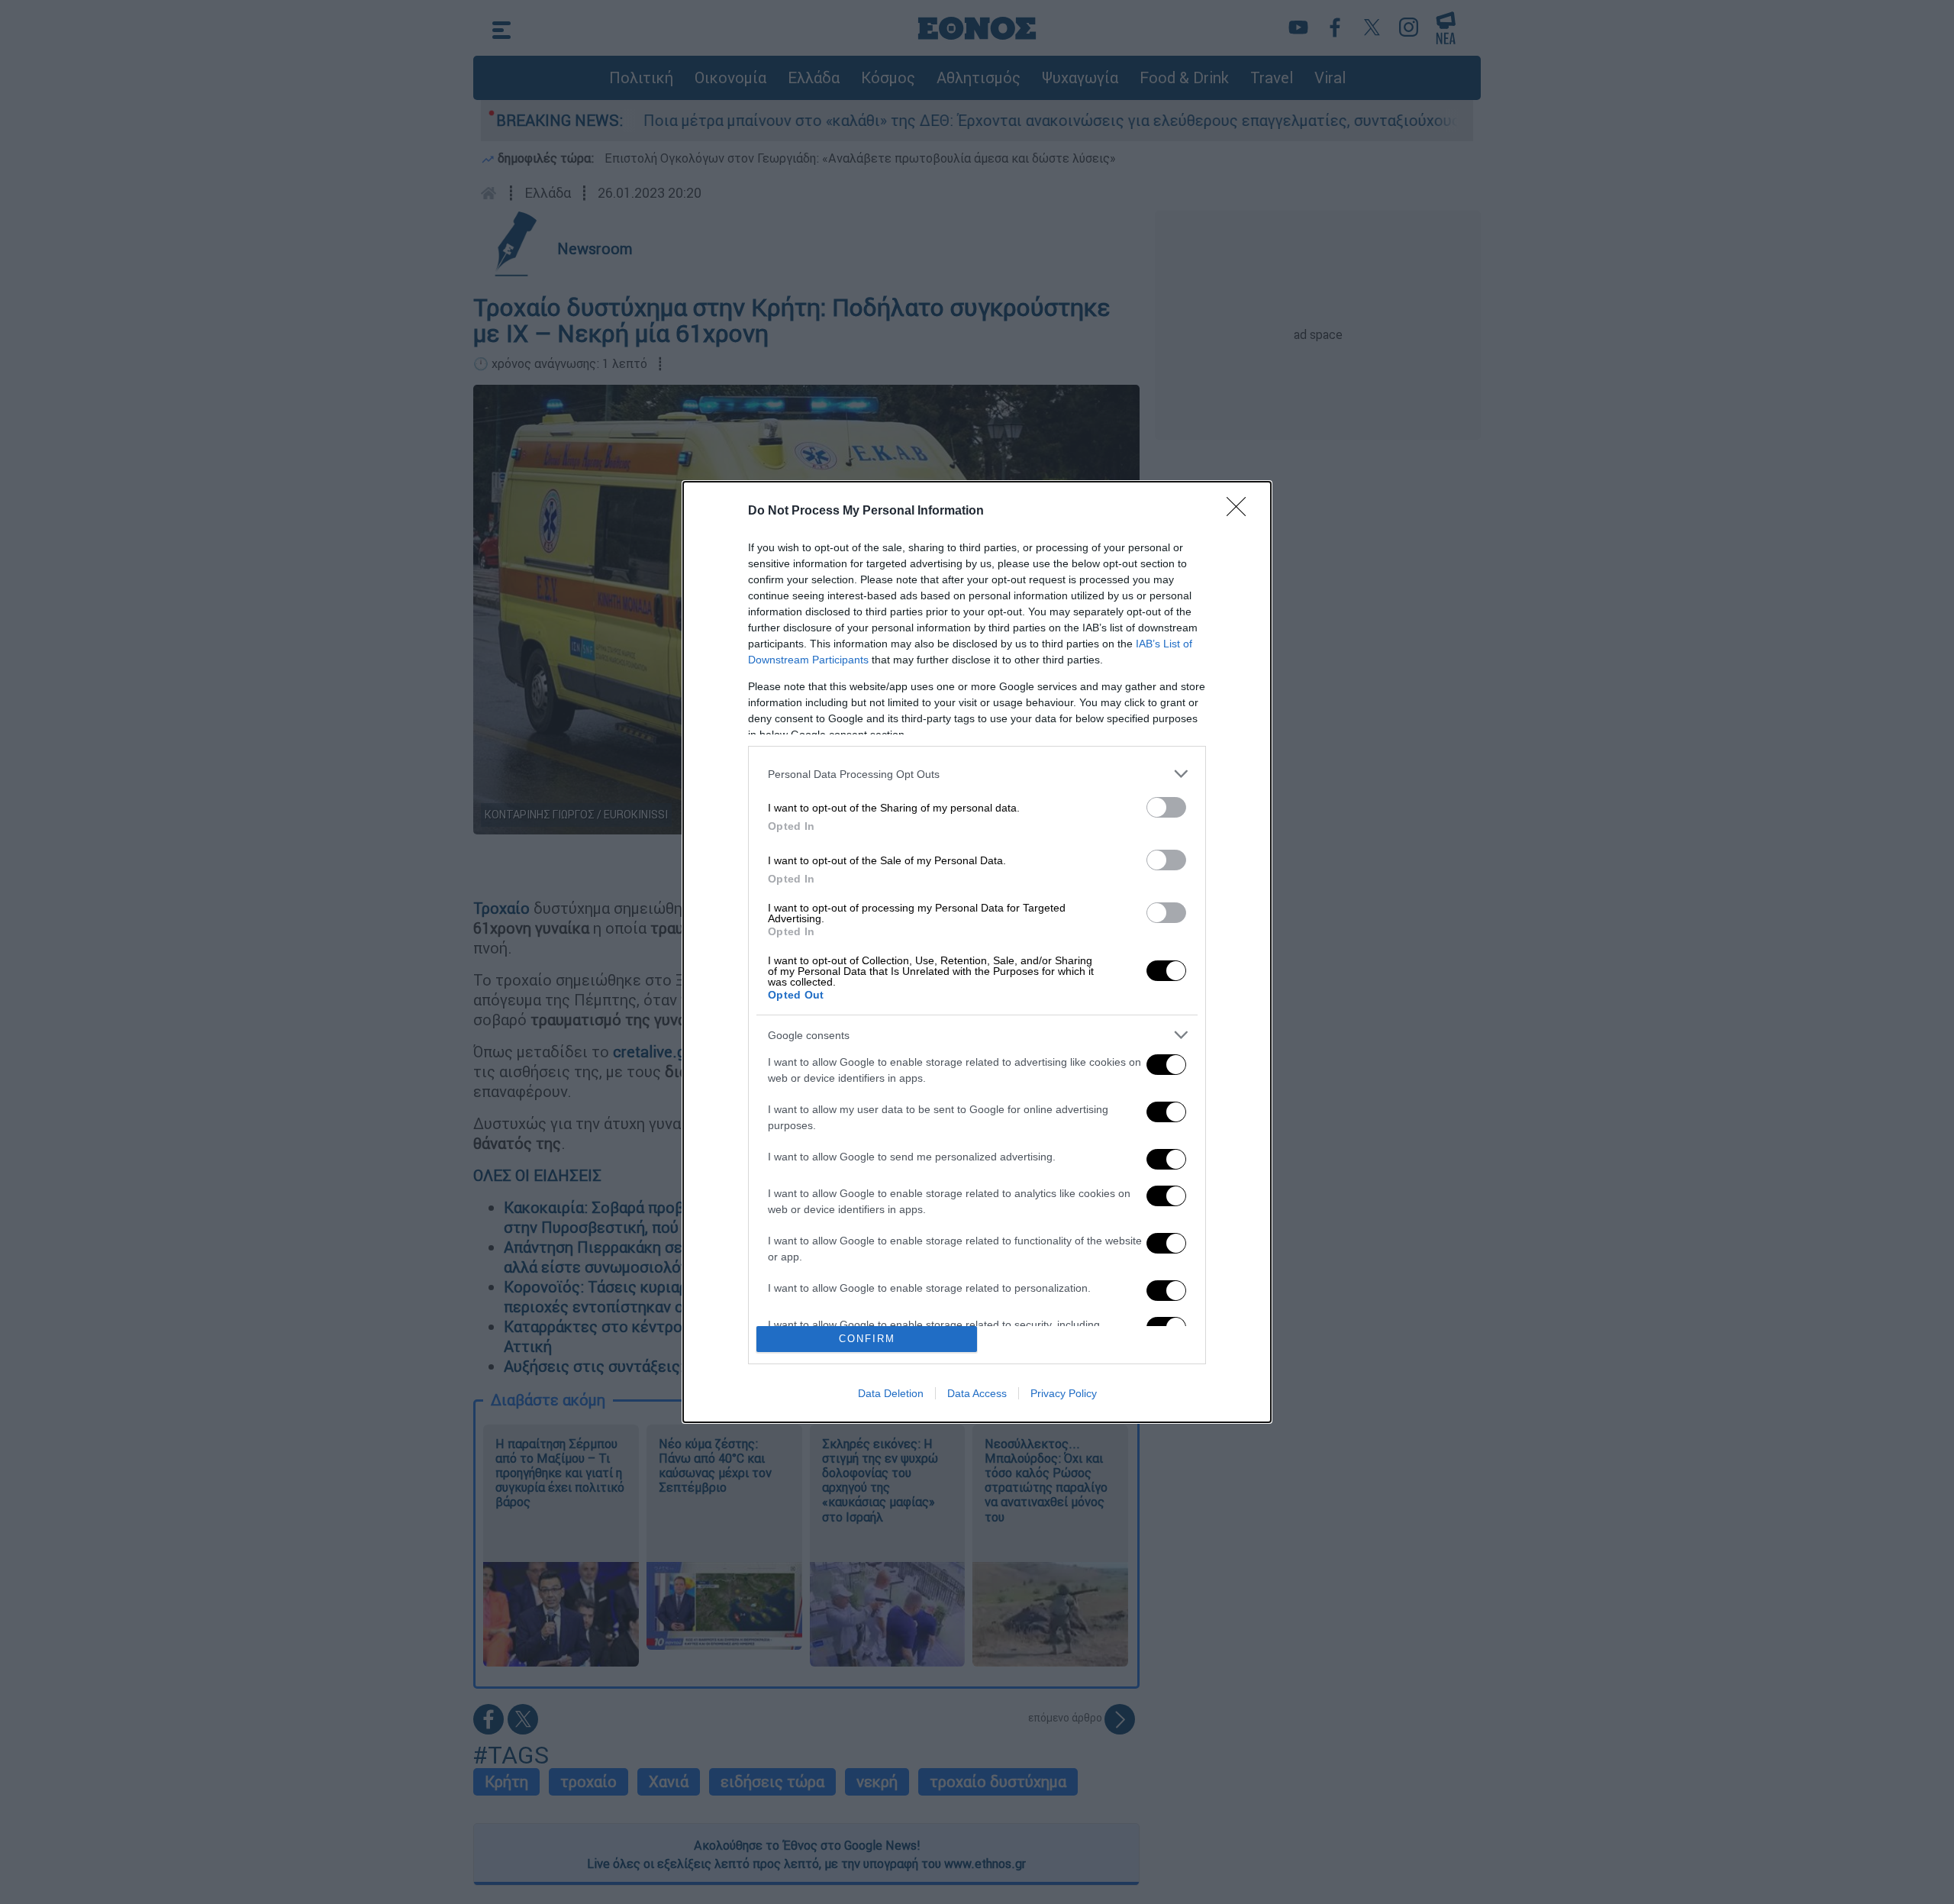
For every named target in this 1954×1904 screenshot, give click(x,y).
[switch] (1166, 807)
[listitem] (977, 774)
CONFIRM (867, 1339)
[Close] (1241, 511)
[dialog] (977, 952)
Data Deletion (891, 1393)
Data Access (977, 1393)
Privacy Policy (1064, 1393)
